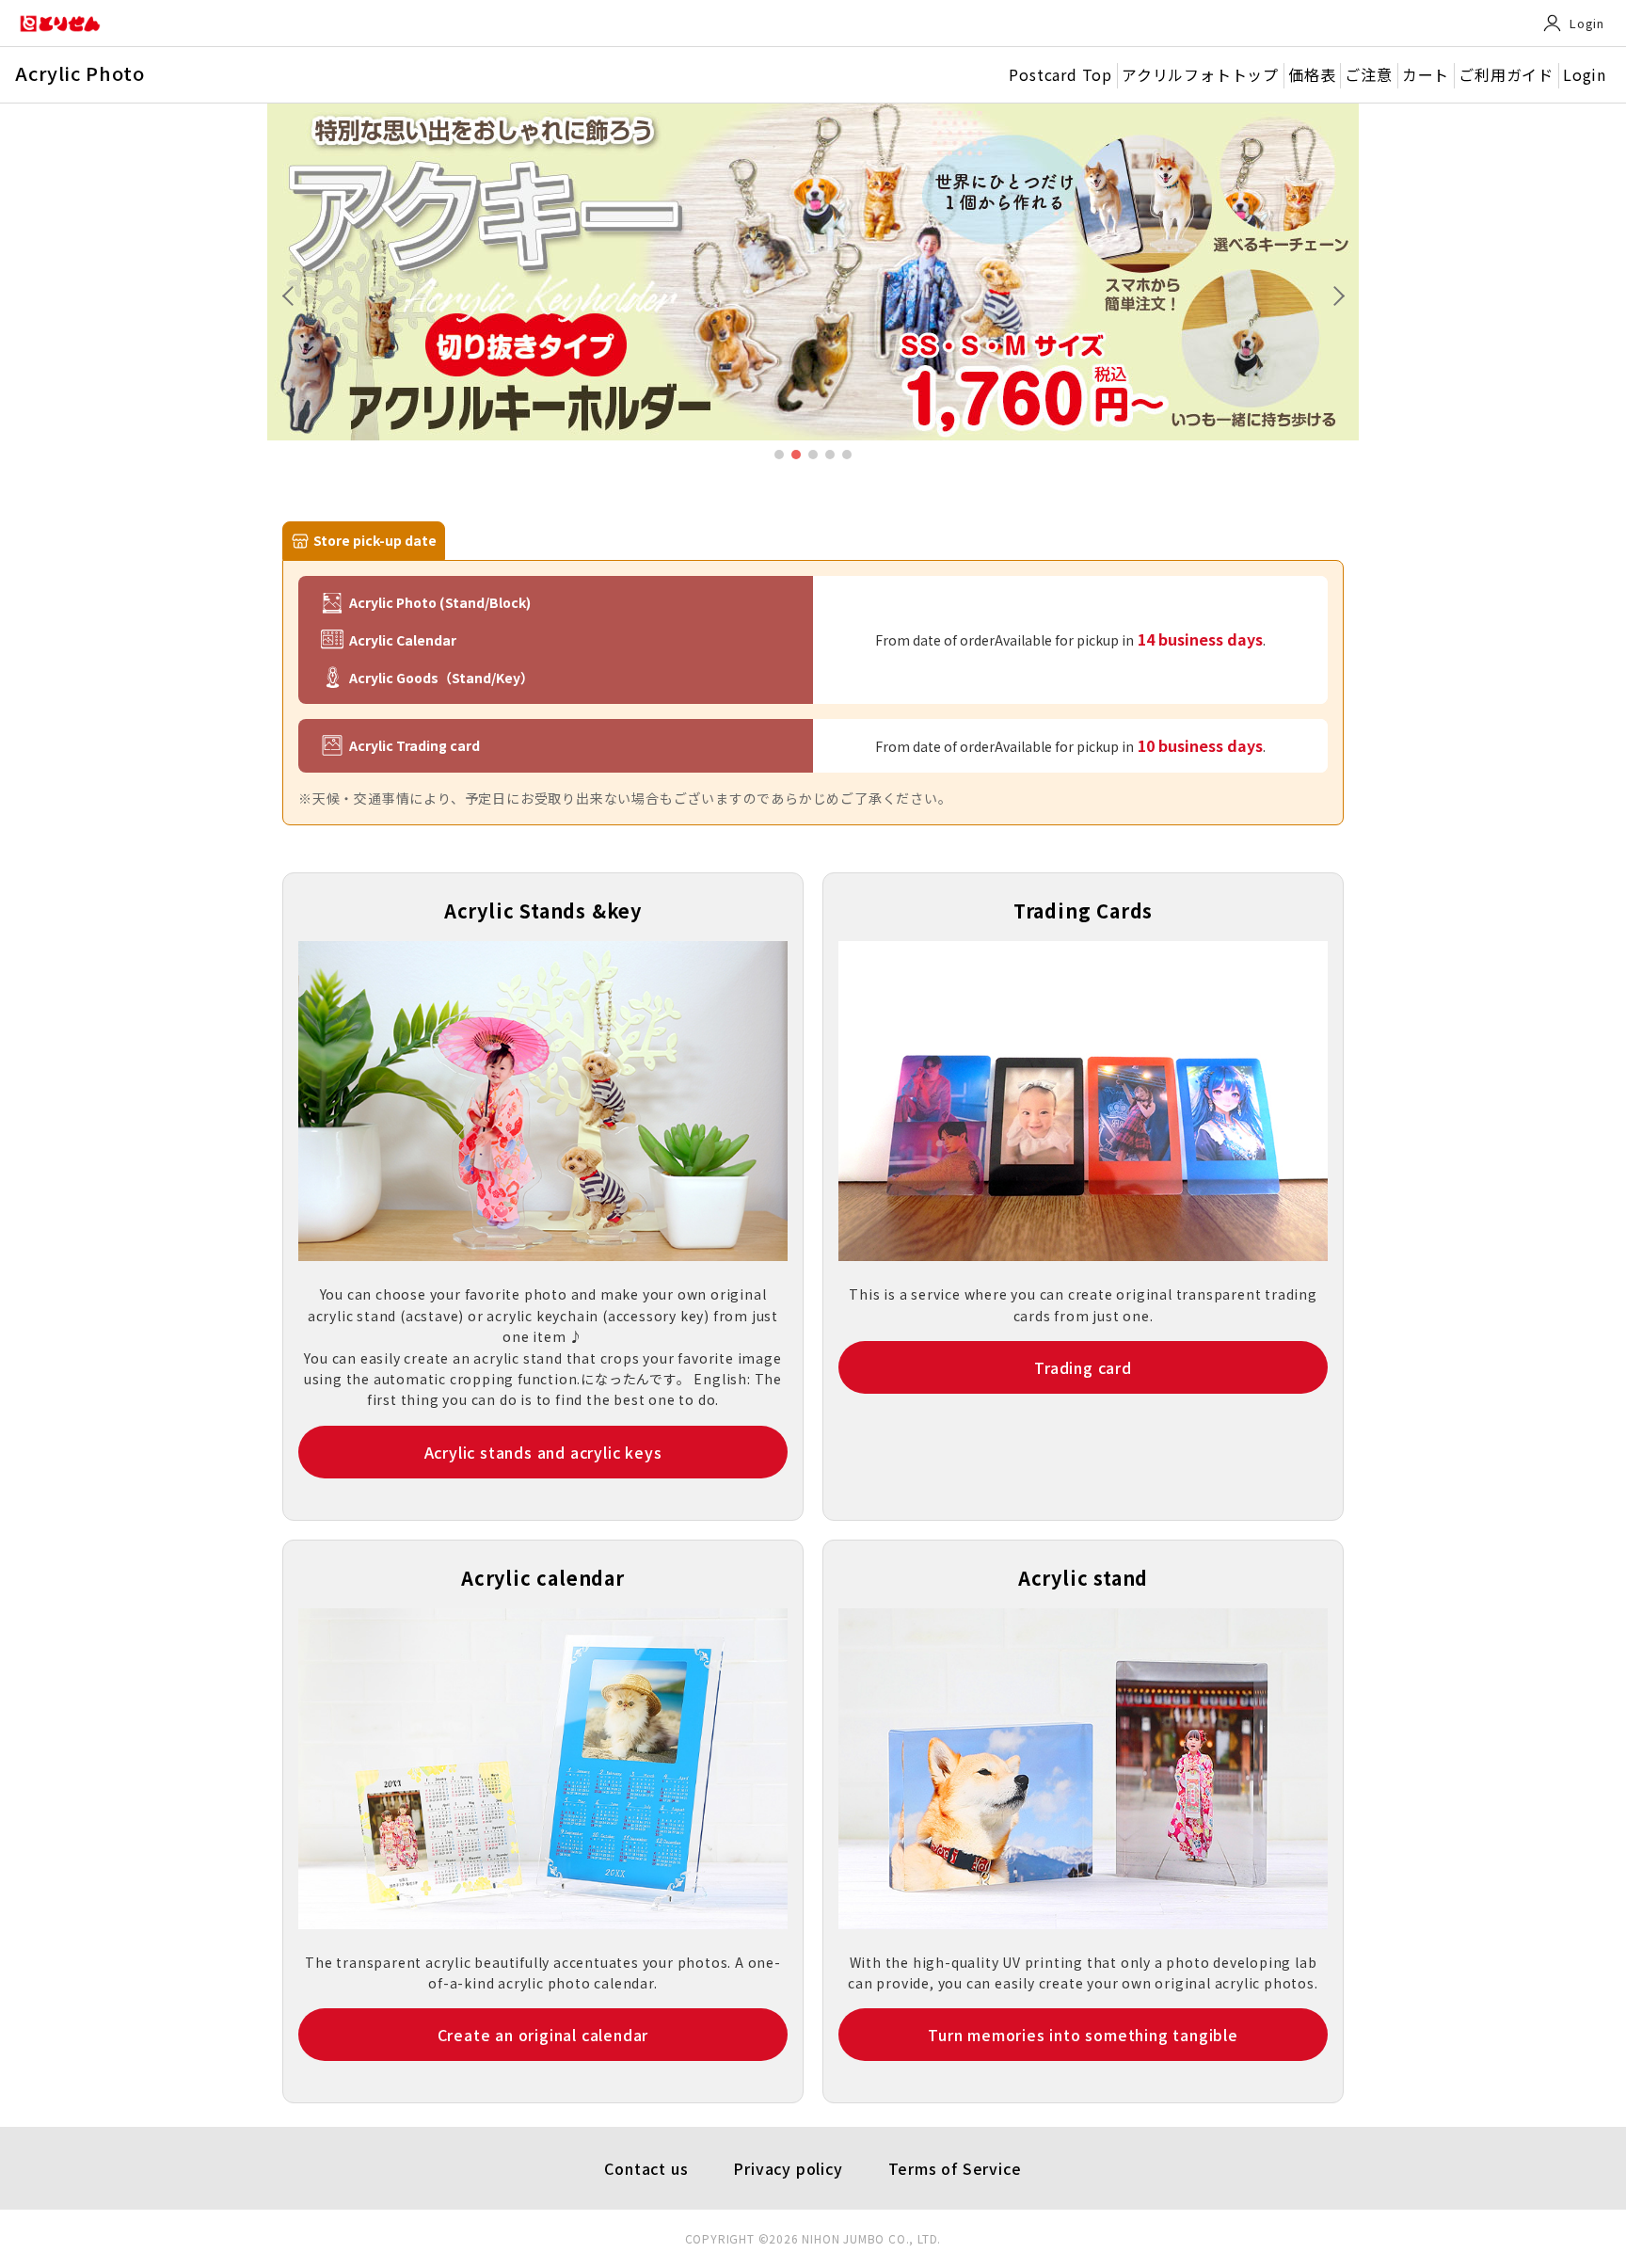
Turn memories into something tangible (1083, 2035)
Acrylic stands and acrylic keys (543, 1452)
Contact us (646, 2168)
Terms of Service (955, 2168)
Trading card (1083, 1367)
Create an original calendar (543, 2035)
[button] (1334, 294)
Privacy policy (788, 2168)
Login (1587, 23)
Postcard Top (1060, 74)
